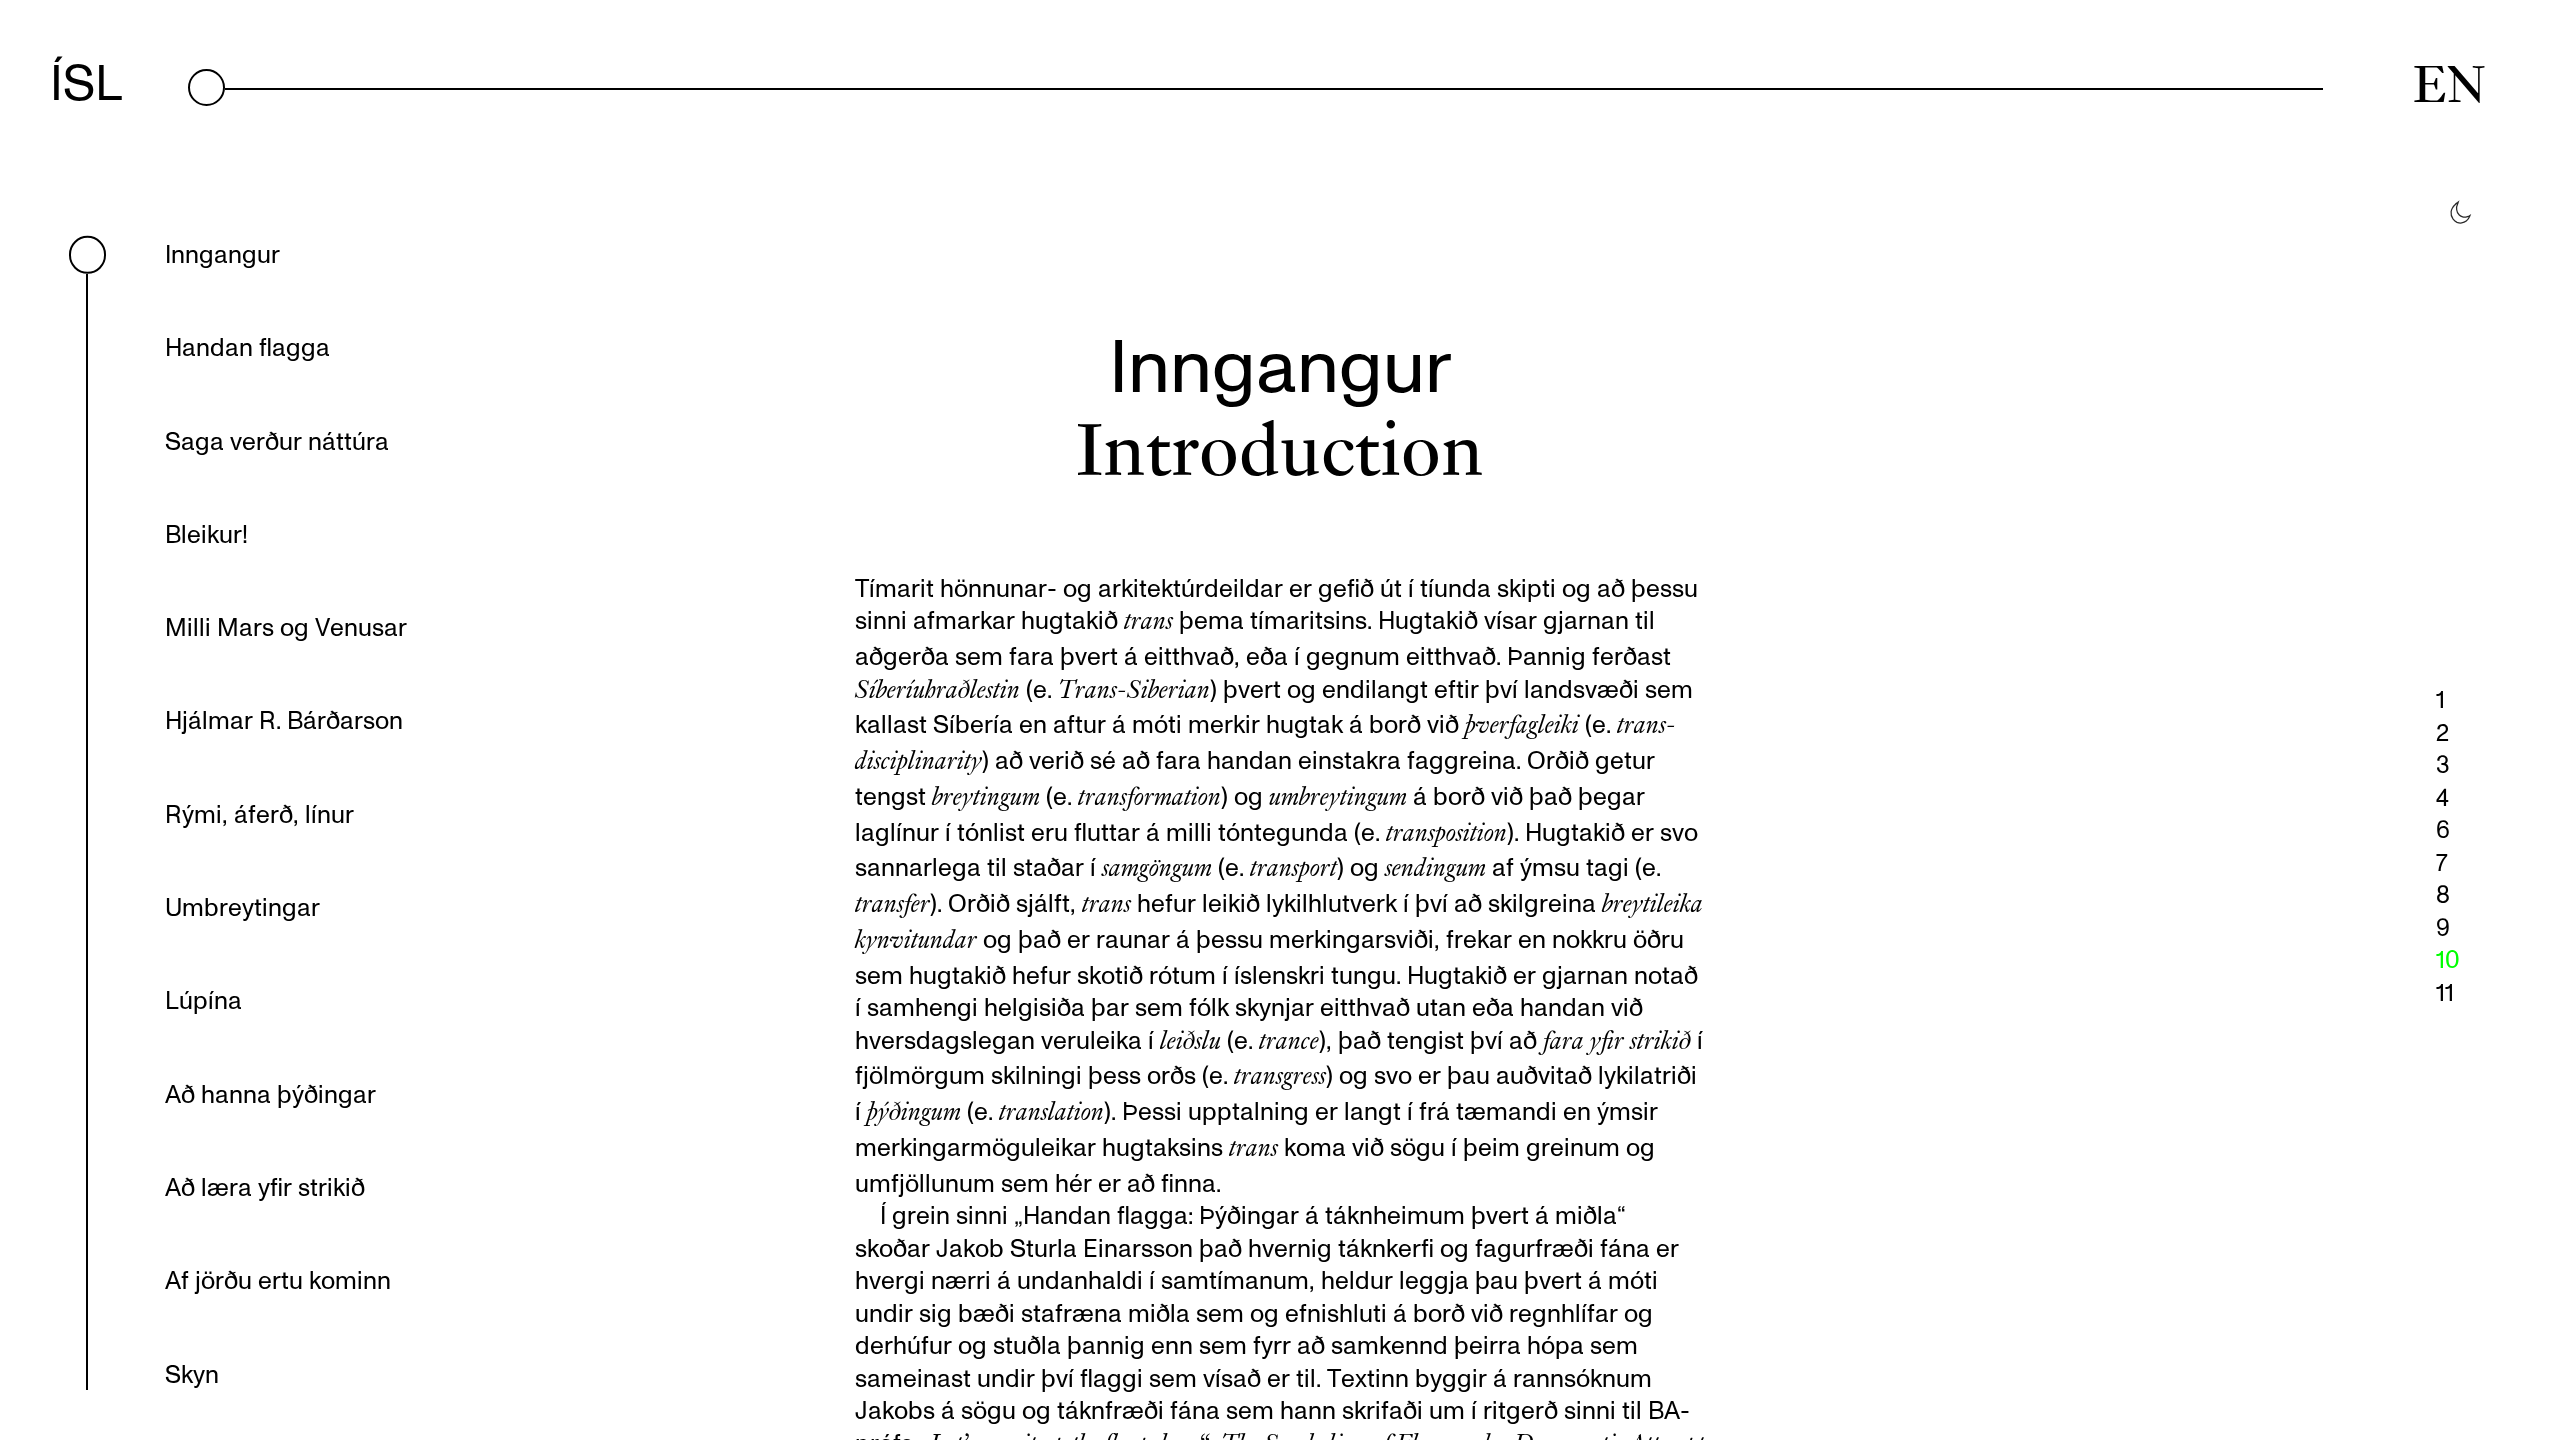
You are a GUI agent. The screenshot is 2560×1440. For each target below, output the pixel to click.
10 (2448, 959)
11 (2445, 992)
